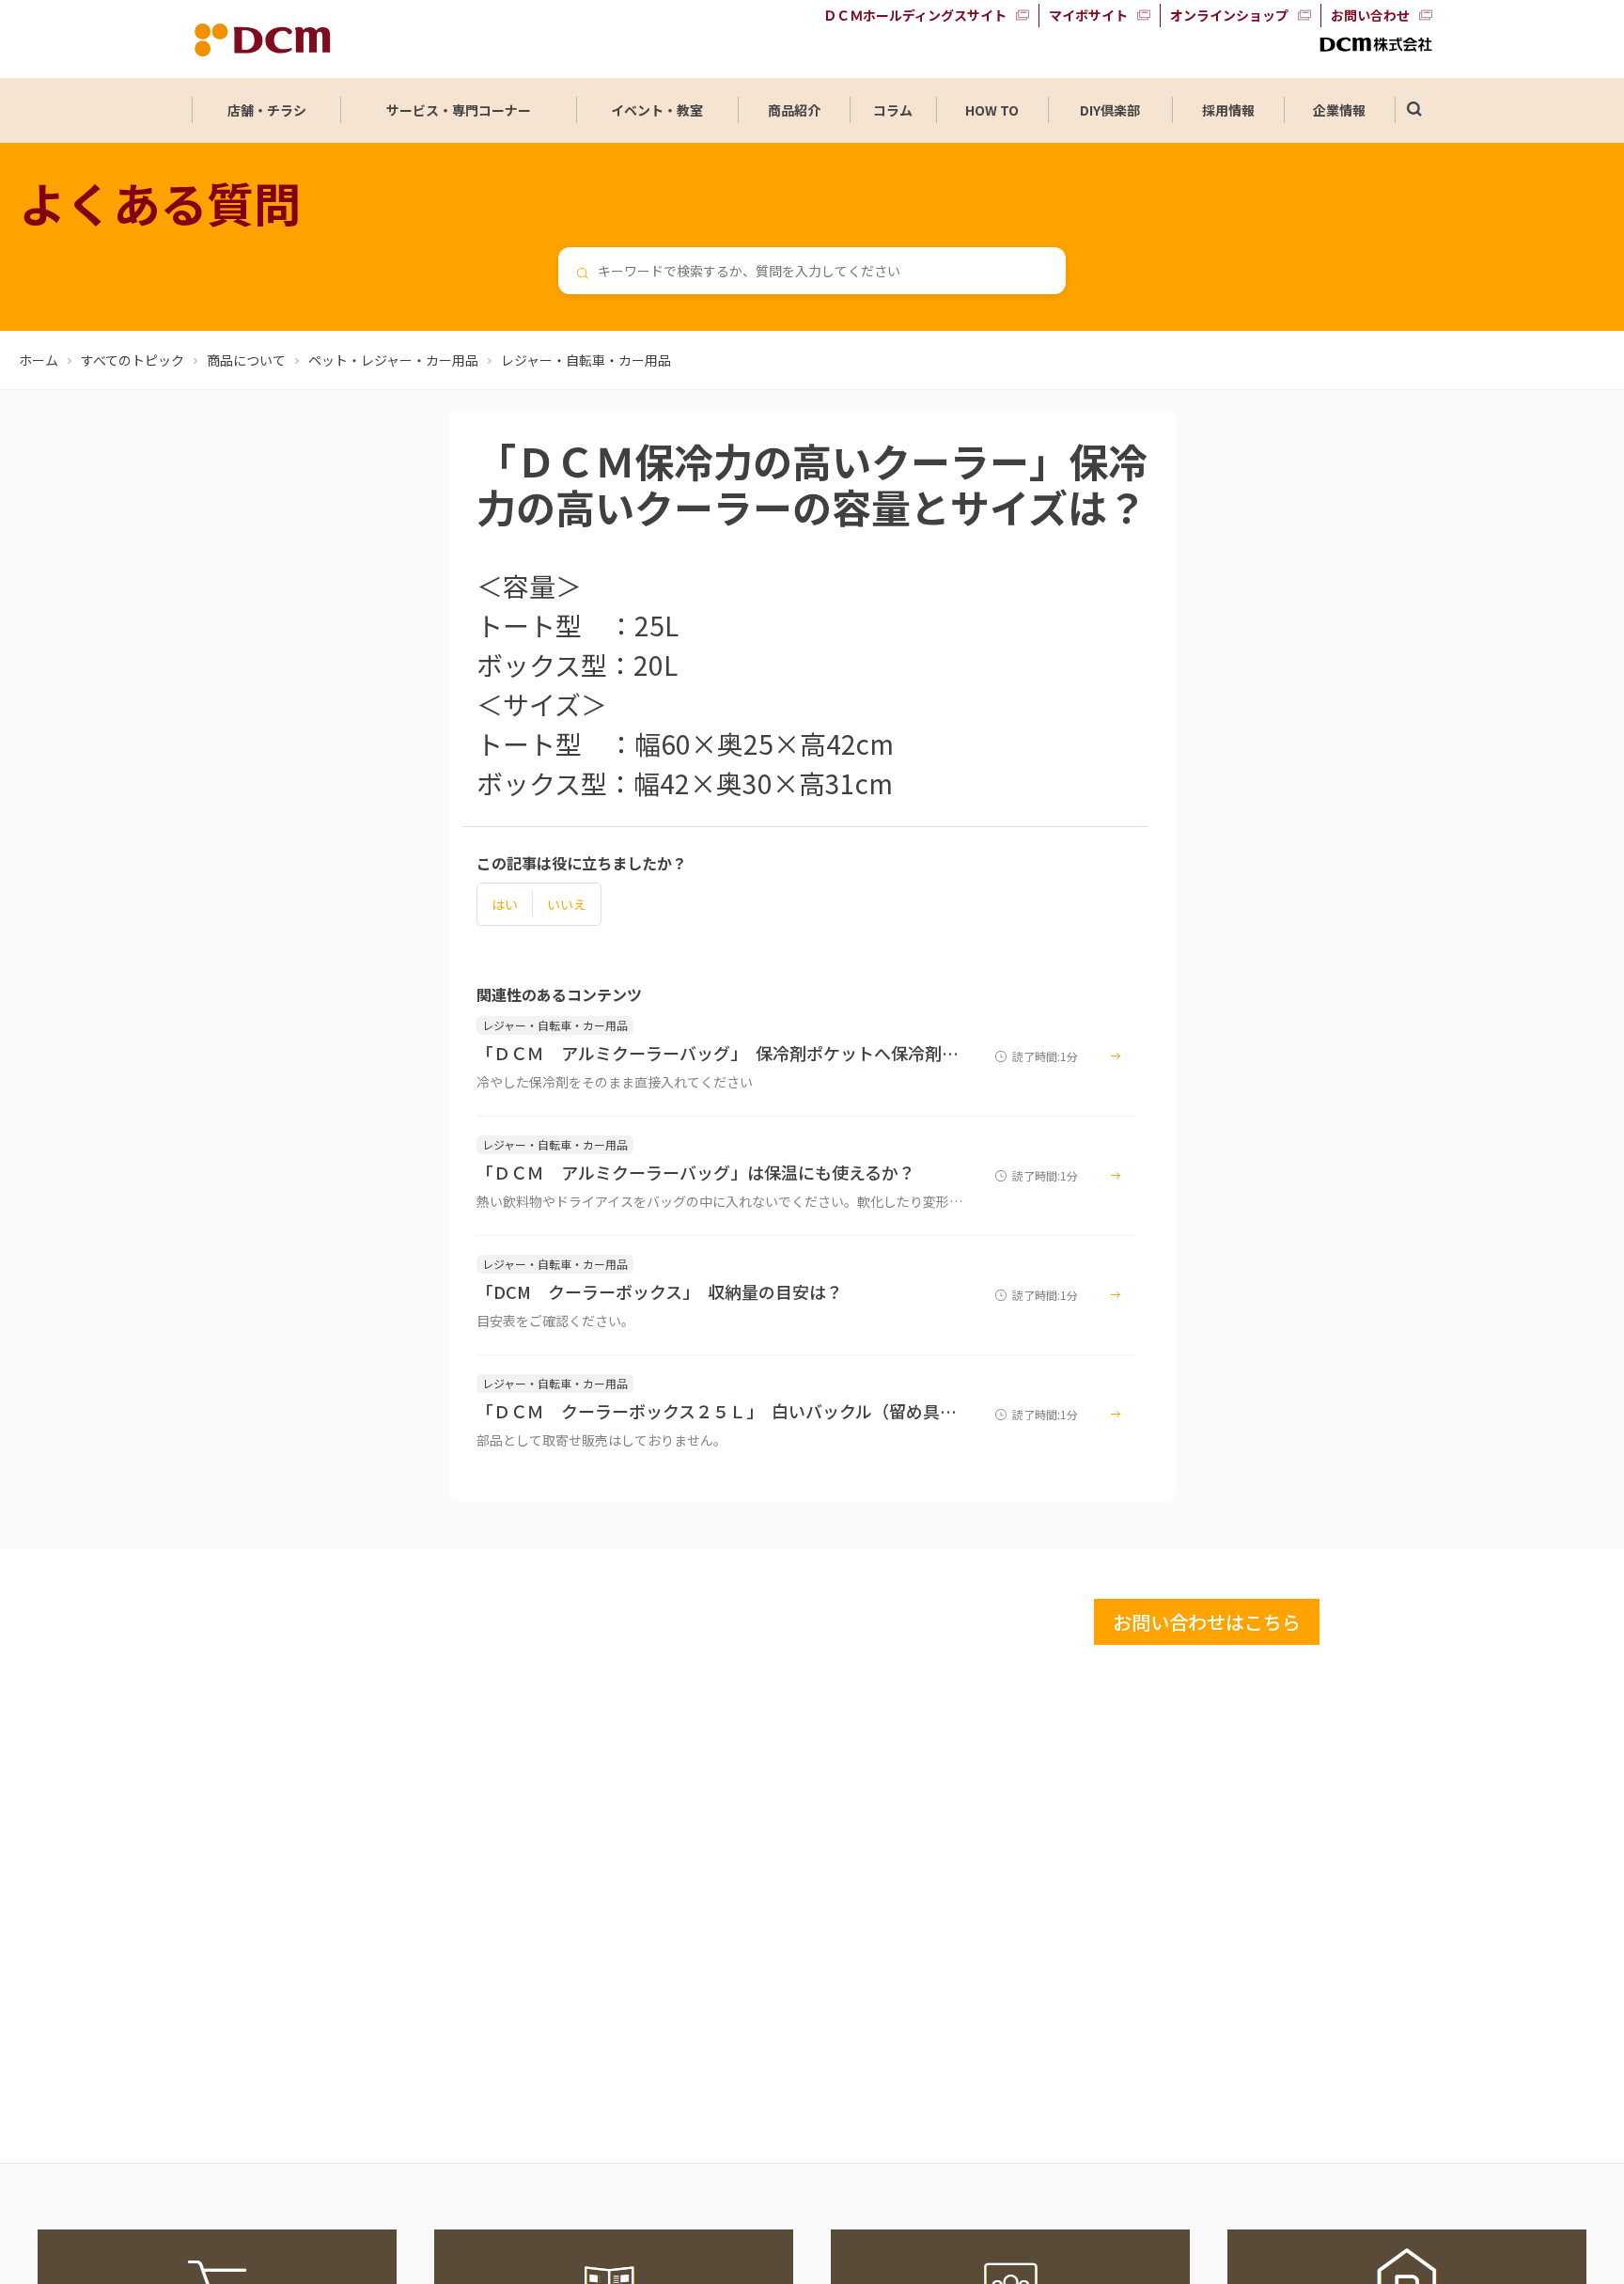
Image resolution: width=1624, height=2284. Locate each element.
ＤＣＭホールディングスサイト (915, 15)
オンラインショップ (1229, 15)
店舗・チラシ (267, 110)
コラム (893, 110)
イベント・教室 (657, 110)
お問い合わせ (1370, 15)
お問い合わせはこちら (1207, 1622)
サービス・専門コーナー (459, 110)
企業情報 (1339, 110)
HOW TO (992, 110)
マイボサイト (1088, 15)
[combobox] (812, 271)
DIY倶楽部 (1110, 110)
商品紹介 (794, 110)
